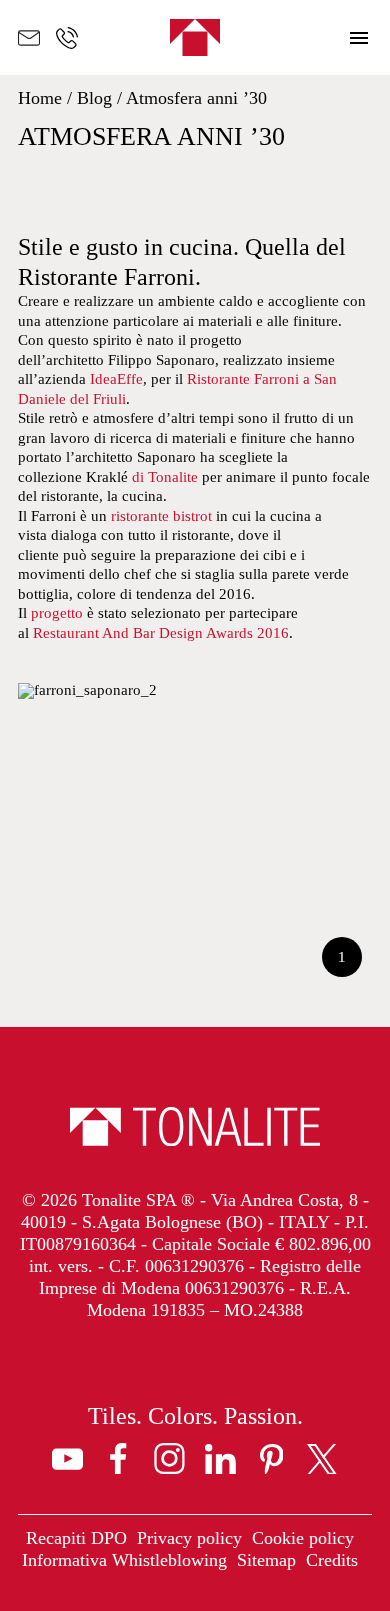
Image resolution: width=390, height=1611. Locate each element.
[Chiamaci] (67, 38)
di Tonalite (142, 477)
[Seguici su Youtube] (67, 1458)
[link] (76, 1539)
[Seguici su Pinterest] (271, 1458)
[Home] (195, 37)
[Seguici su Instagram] (169, 1458)
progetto (57, 613)
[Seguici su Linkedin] (220, 1458)
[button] (359, 38)
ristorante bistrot (161, 516)
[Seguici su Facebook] (118, 1458)
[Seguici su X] (322, 1458)
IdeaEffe (116, 379)
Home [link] (40, 98)
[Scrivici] (29, 38)
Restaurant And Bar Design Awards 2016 (161, 633)
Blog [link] (94, 98)
